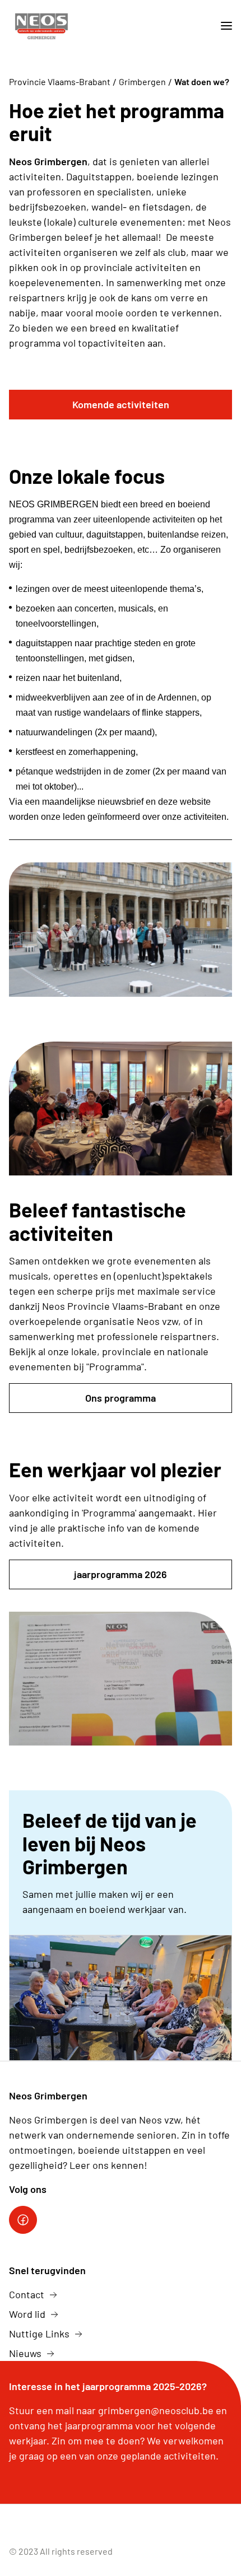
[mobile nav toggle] (222, 26)
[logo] (41, 26)
